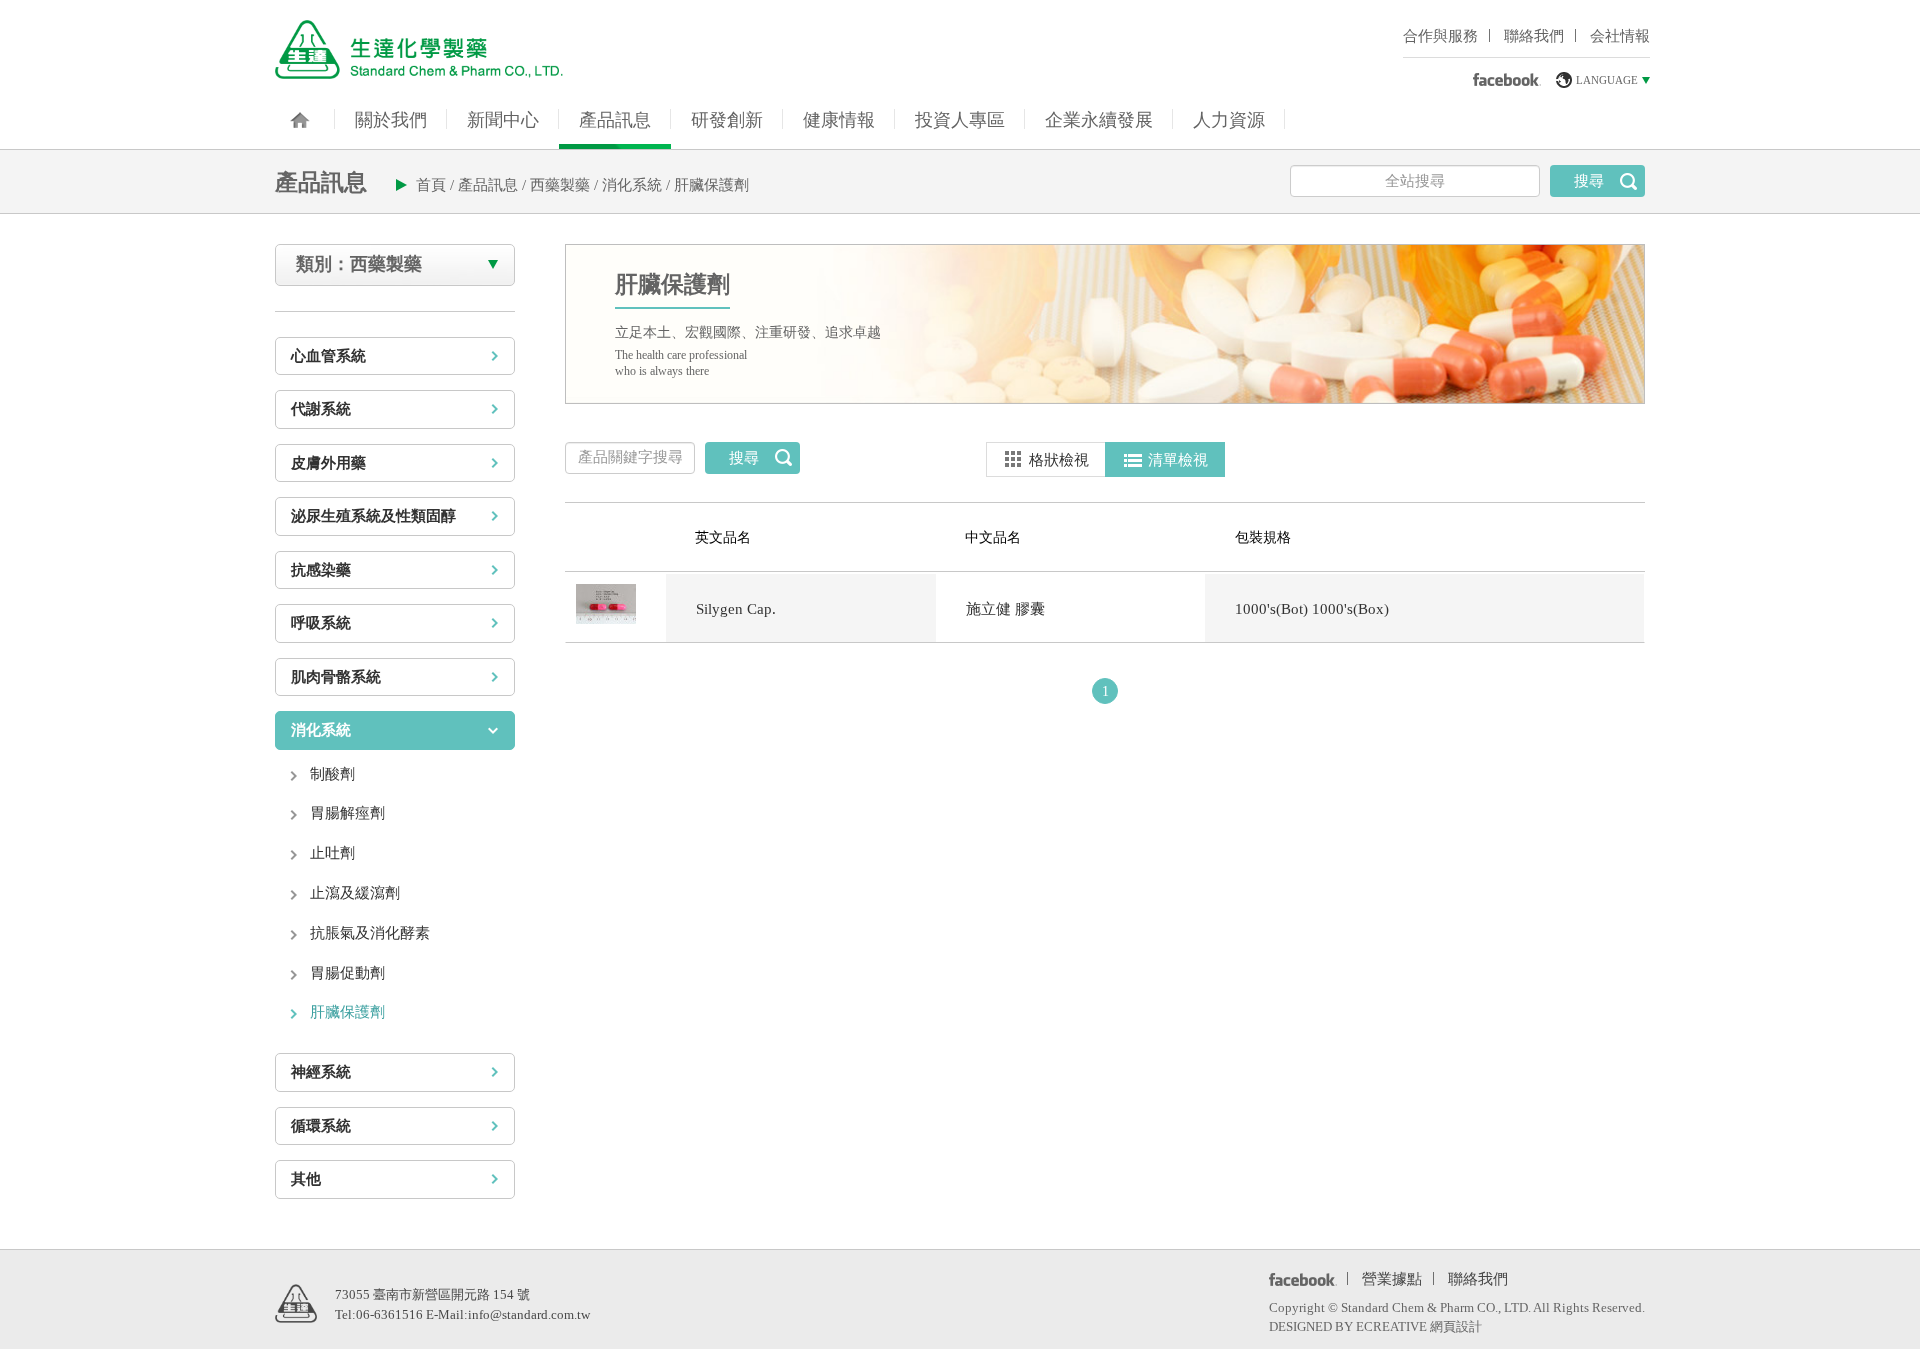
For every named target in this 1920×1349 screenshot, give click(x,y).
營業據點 (1392, 1277)
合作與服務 (1440, 36)
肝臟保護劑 (711, 185)
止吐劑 (332, 853)
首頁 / (437, 185)
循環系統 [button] (321, 1126)
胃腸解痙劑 (347, 813)
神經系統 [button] (321, 1072)
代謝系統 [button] (321, 409)
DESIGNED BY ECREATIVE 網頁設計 (1375, 1326)
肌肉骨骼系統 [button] (336, 677)
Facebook (1299, 1279)
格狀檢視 (1059, 460)
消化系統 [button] (321, 730)
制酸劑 (332, 774)
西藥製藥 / (566, 185)
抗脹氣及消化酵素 (370, 933)
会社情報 (1620, 36)
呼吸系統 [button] (321, 623)
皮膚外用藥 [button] (328, 463)
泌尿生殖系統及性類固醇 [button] (373, 516)
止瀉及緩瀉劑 (355, 893)
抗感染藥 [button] (321, 570)
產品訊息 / (494, 185)
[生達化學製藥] (419, 48)
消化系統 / (638, 185)
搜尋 (1589, 181)
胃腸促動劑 (347, 973)
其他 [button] (306, 1179)
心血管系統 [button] (328, 356)
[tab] (395, 356)
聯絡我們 (1534, 36)
